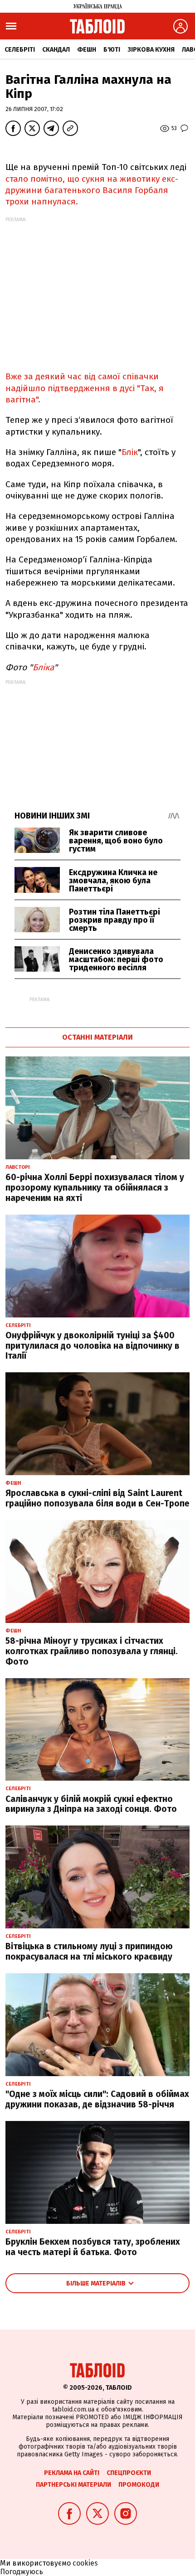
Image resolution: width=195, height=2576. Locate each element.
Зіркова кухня (151, 50)
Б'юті (112, 50)
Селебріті (20, 50)
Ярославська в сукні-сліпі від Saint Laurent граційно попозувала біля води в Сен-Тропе (97, 1498)
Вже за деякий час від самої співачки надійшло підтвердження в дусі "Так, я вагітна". (85, 388)
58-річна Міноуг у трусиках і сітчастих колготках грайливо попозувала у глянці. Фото (92, 1651)
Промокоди (139, 2485)
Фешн (87, 50)
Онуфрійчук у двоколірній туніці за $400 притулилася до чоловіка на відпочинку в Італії (93, 1346)
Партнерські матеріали (73, 2485)
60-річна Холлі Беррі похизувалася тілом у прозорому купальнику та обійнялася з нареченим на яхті (95, 1188)
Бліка (43, 667)
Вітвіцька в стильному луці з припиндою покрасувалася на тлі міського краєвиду (89, 1951)
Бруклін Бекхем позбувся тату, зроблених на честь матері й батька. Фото (93, 2247)
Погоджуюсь (22, 2572)
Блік (130, 452)
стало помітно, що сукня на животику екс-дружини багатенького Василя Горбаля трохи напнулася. (92, 190)
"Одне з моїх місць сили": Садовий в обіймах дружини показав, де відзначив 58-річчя (97, 2099)
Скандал (56, 50)
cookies (85, 2563)
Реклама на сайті (72, 2473)
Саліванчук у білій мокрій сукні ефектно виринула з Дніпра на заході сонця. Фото (91, 1804)
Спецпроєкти (129, 2473)
